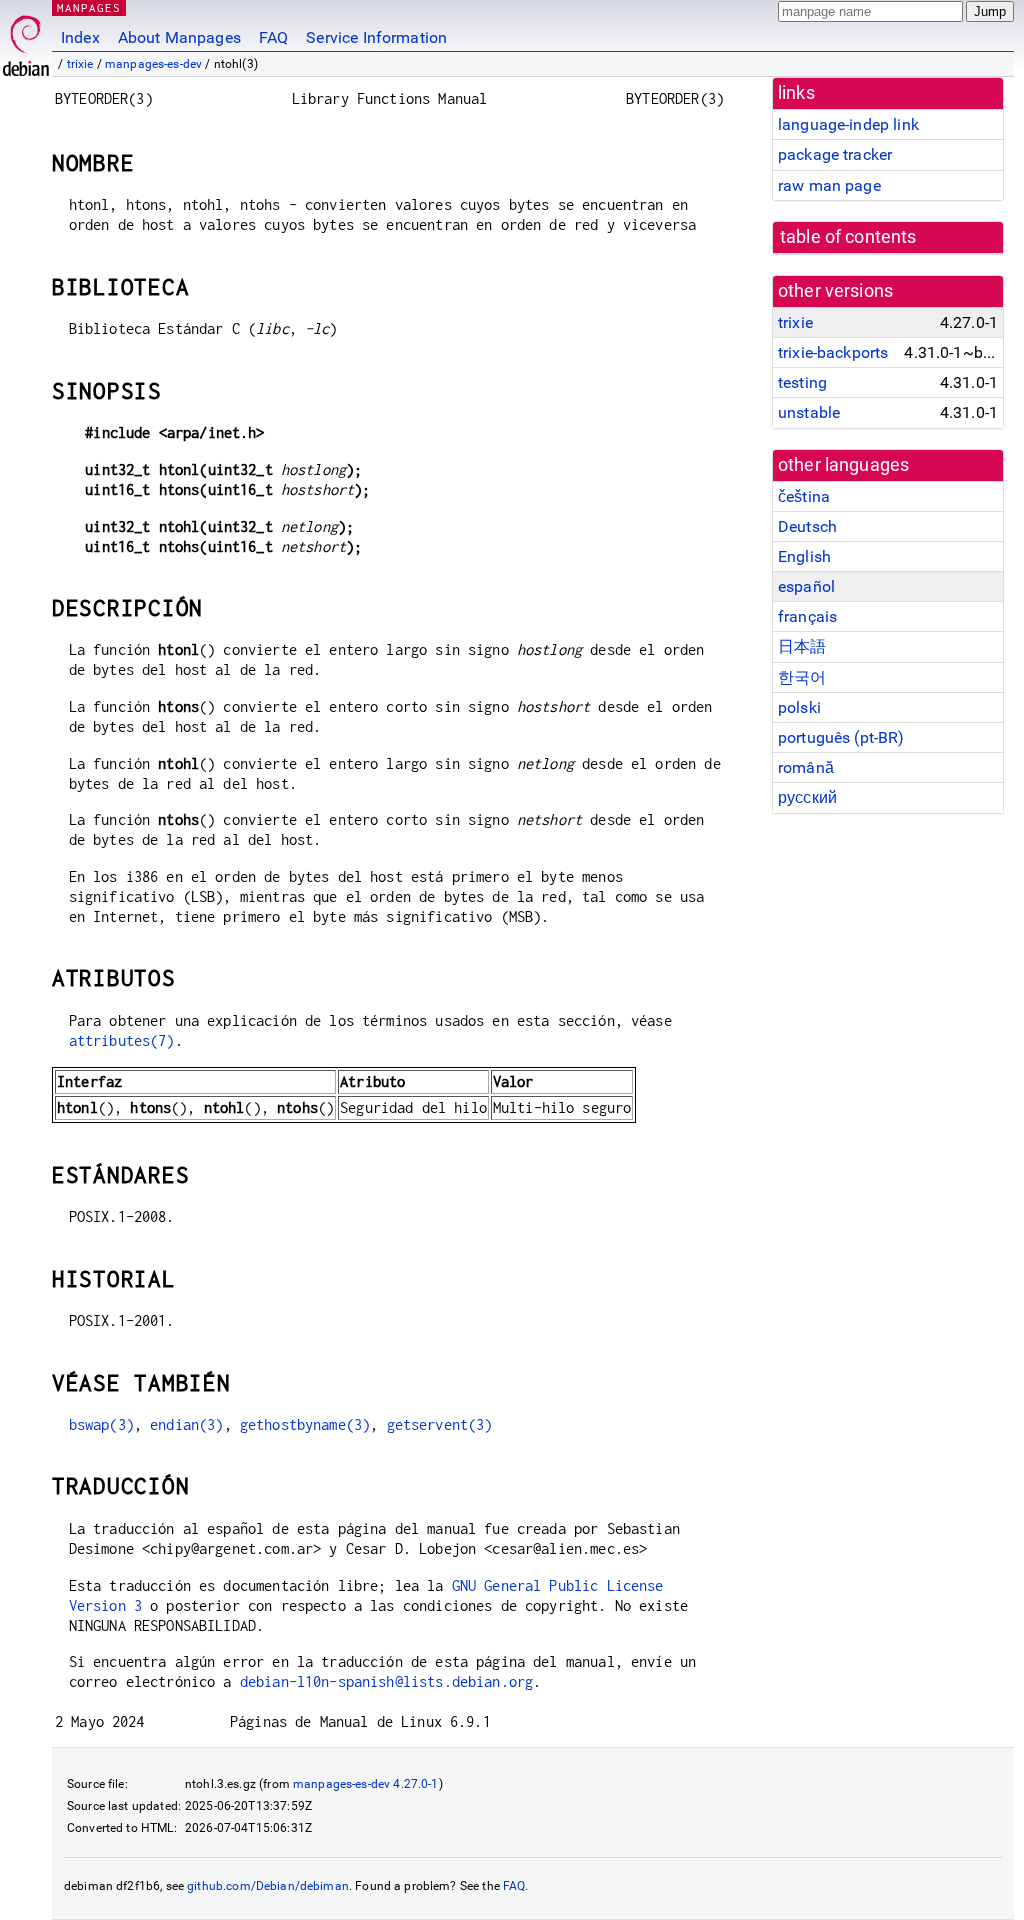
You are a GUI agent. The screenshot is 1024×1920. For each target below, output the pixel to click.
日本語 (802, 646)
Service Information (376, 37)
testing (802, 382)
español (806, 586)
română (806, 767)
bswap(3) (101, 1424)
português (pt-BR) (841, 737)
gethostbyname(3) (305, 1424)
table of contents (848, 237)
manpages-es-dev (153, 64)
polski (799, 707)
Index (80, 37)
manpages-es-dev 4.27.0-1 (366, 1784)
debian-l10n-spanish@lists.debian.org (386, 1681)
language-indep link (848, 124)
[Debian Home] (26, 40)
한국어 (802, 677)
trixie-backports (833, 352)
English (804, 556)
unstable (809, 412)
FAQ (273, 37)
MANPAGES (89, 7)
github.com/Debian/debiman (268, 1886)
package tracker (835, 154)
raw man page (829, 185)
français (807, 616)
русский (807, 797)
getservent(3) (440, 1424)
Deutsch (807, 526)
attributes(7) (122, 1040)
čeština (804, 496)
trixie (80, 64)
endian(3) (186, 1424)
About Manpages (179, 37)
